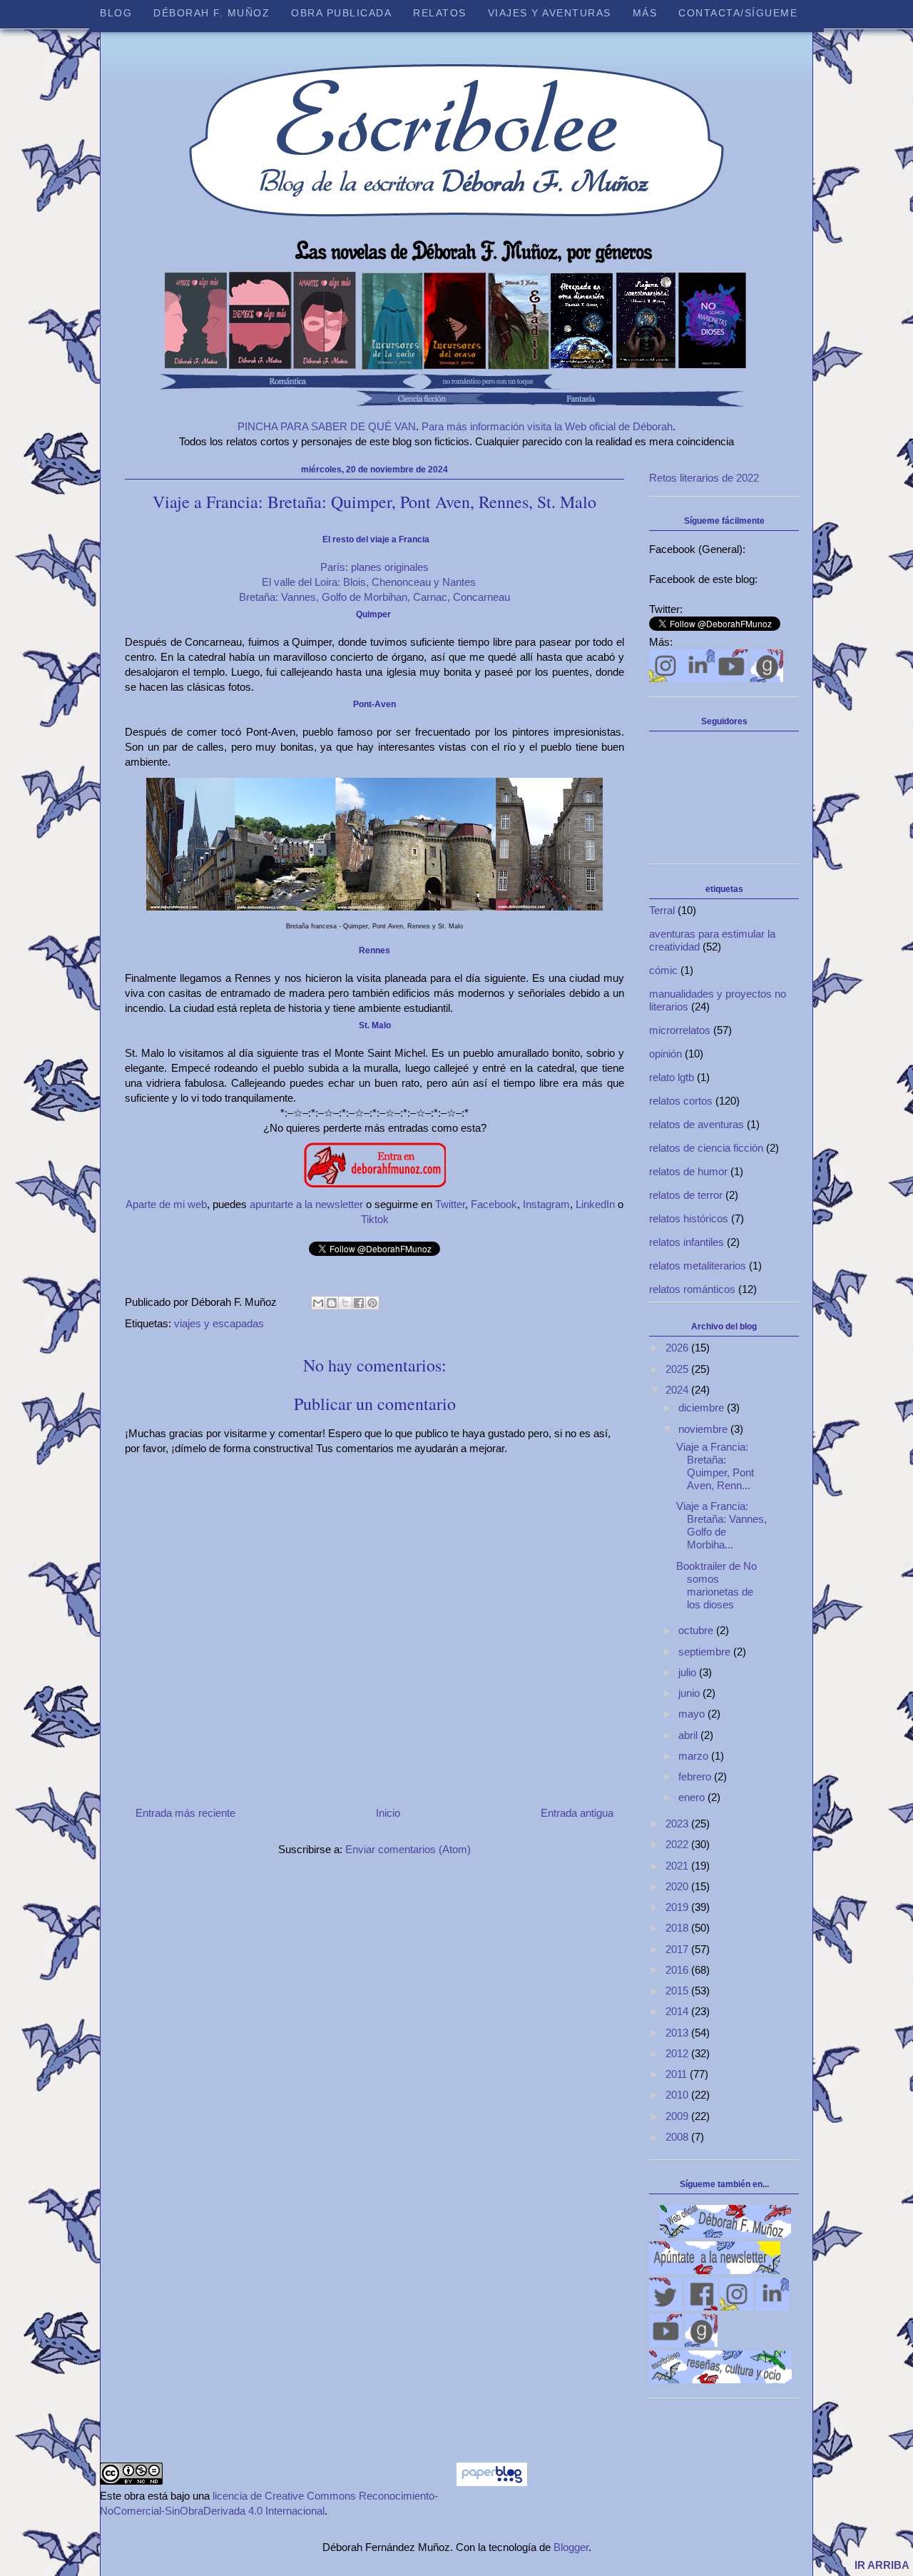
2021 (678, 1866)
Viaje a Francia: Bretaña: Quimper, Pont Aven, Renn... (715, 1466)
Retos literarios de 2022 (704, 478)
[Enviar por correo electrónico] (318, 1303)
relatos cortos (681, 1101)
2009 (678, 2116)
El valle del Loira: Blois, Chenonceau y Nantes (373, 582)
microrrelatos (680, 1030)
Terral (662, 910)
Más (645, 13)
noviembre (704, 1429)
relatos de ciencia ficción (706, 1148)
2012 (678, 2053)
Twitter (450, 1204)
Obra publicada (341, 13)
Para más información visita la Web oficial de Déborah (547, 426)
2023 (678, 1824)
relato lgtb (672, 1077)
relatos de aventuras (697, 1124)
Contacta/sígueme (738, 13)
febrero (696, 1776)
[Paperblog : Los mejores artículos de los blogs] (492, 2482)
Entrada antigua (577, 1813)
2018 (678, 1928)
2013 (678, 2033)
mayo (693, 1714)
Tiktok (375, 1219)
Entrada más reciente (185, 1813)
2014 (678, 2011)
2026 (678, 1348)
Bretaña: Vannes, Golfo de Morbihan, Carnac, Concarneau (374, 597)
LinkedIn (595, 1204)
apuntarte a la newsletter (306, 1204)
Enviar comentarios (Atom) (408, 1849)
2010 (678, 2095)
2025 (678, 1369)
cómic (663, 970)
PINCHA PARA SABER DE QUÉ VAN (327, 426)
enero (693, 1797)
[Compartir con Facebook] (359, 1303)
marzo (695, 1756)
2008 (678, 2137)
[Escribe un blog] (332, 1303)
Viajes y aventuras (550, 13)
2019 (678, 1907)
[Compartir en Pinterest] (372, 1303)
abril (689, 1735)
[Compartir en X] (345, 1303)
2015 (678, 1991)
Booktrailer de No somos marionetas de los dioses (716, 1585)
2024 (678, 1390)
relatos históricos (689, 1218)
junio (690, 1693)
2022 (678, 1844)
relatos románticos (692, 1289)
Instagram (546, 1204)
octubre (697, 1630)
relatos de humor (688, 1171)
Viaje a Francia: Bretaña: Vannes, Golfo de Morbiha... (721, 1525)
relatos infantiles (687, 1242)
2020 (678, 1886)
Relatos (440, 13)
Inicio (388, 1813)
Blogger (571, 2547)
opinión (665, 1054)
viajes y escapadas (219, 1323)
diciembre (703, 1408)
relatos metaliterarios (698, 1266)
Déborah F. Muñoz (211, 13)
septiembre (706, 1652)
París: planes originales (374, 567)
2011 (678, 2074)
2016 (678, 1970)
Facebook (494, 1204)
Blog (116, 13)
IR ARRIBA (882, 2565)
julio (689, 1672)
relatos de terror (686, 1195)
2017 (678, 1949)
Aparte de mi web (166, 1204)
